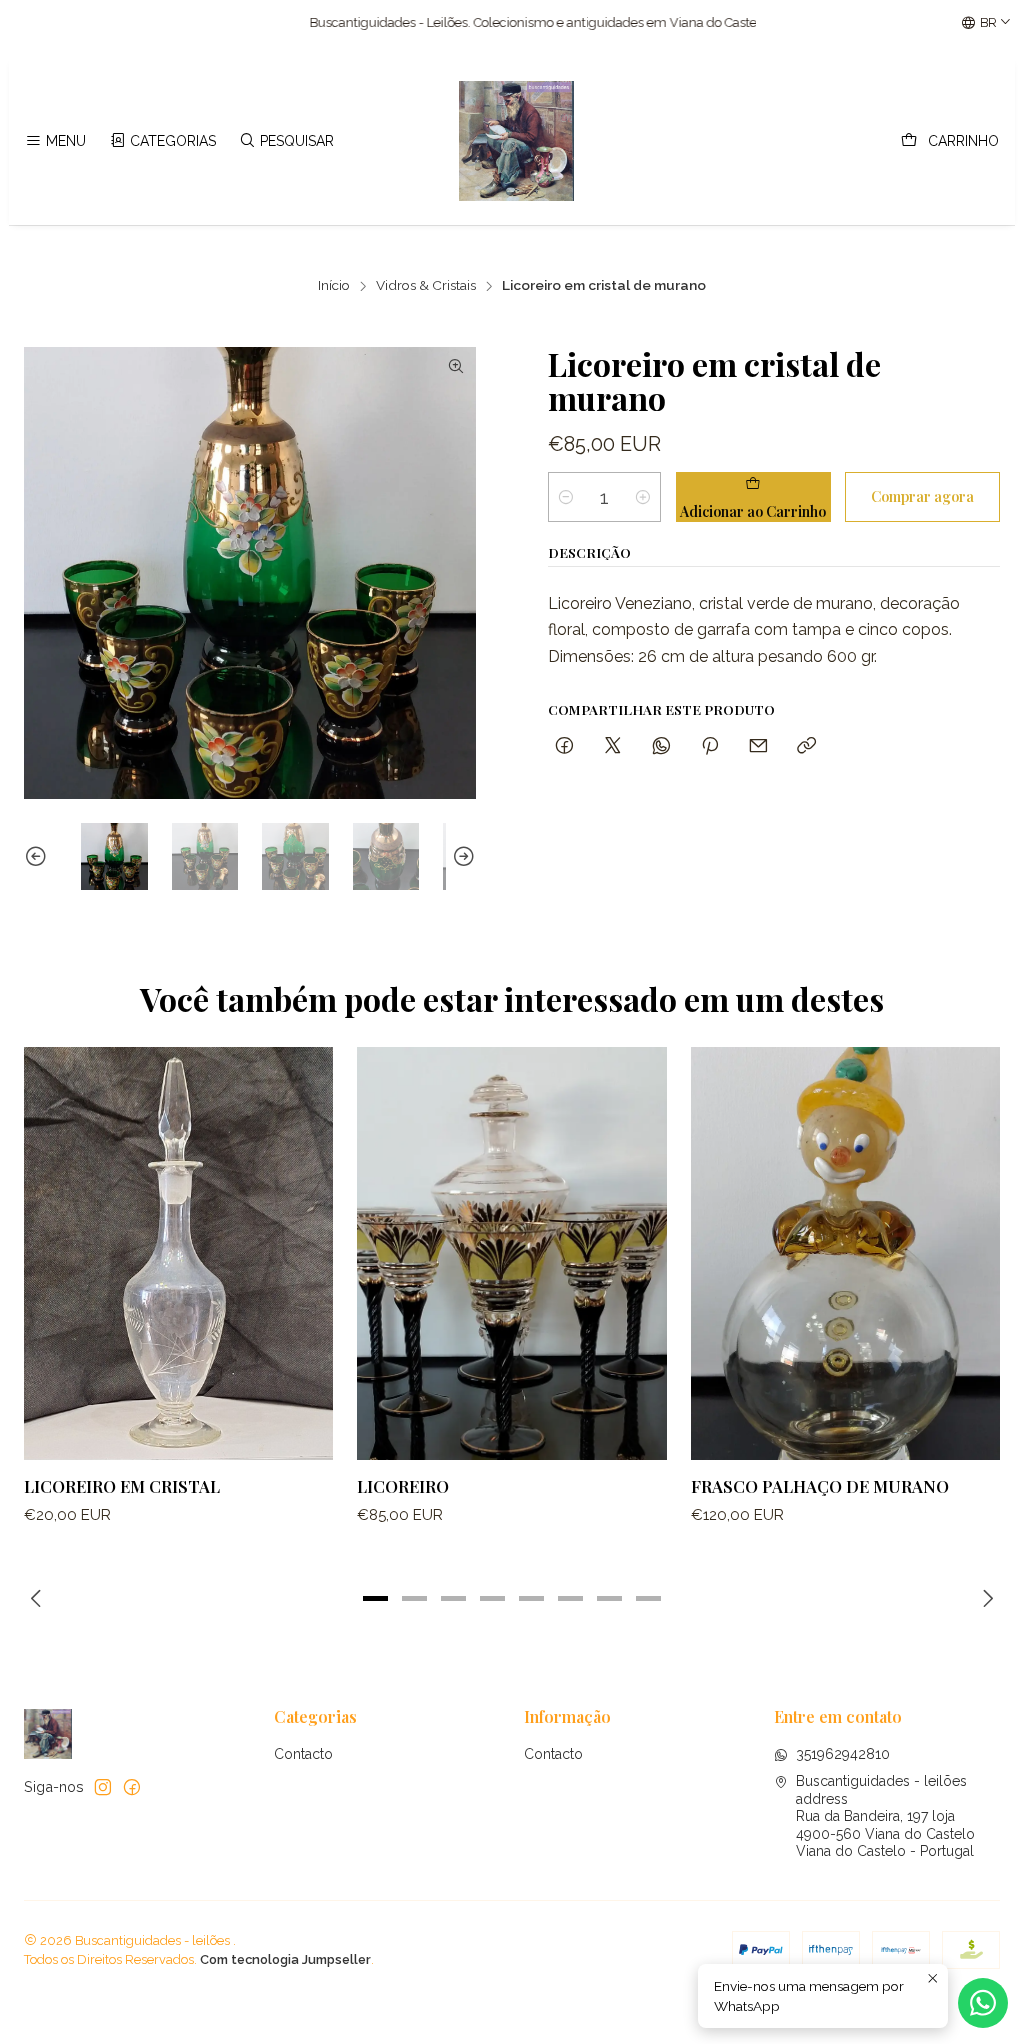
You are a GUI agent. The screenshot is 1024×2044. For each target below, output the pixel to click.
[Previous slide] (39, 856)
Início (334, 286)
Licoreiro (403, 1486)
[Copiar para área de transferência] (806, 746)
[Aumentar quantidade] (643, 497)
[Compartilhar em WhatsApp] (661, 746)
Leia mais (721, 22)
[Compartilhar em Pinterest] (710, 746)
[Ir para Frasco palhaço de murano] (845, 1253)
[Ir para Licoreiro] (511, 1253)
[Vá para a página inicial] (517, 141)
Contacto (303, 1754)
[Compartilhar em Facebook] (564, 746)
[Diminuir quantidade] (566, 497)
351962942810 (843, 1754)
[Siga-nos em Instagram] (103, 1787)
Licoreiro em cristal (122, 1486)
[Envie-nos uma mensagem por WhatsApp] (983, 2003)
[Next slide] (461, 856)
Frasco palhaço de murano (820, 1486)
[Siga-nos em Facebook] (132, 1787)
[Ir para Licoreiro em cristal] (178, 1253)
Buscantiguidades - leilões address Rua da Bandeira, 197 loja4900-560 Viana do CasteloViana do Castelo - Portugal (885, 1816)
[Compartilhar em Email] (758, 746)
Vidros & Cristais (426, 286)
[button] (376, 1598)
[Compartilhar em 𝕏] (613, 746)
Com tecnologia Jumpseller (285, 1959)
